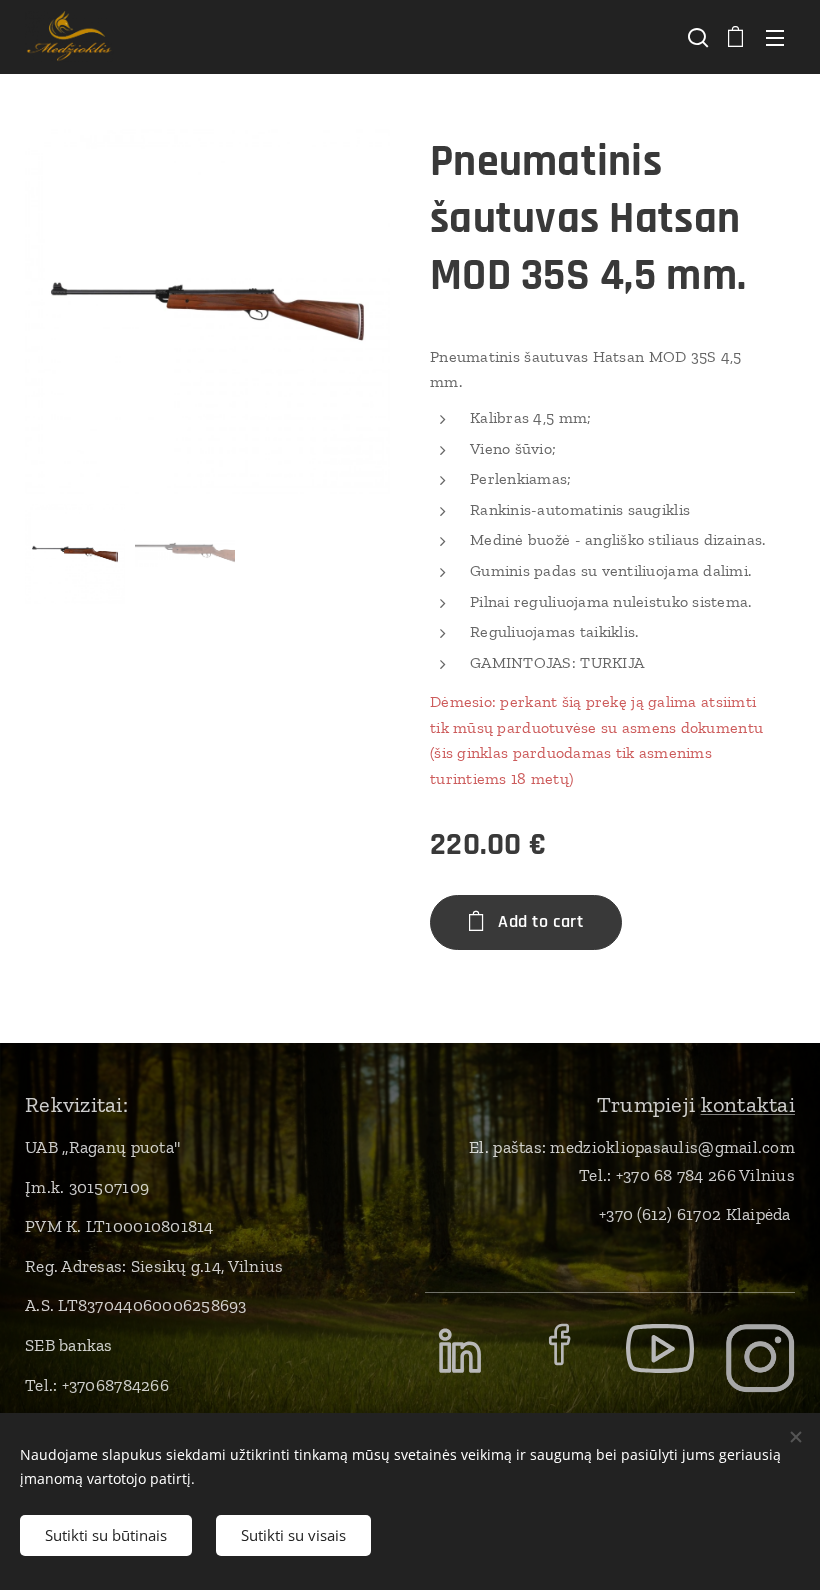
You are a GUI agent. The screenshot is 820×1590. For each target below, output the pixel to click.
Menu (775, 37)
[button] (696, 37)
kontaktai (748, 1104)
